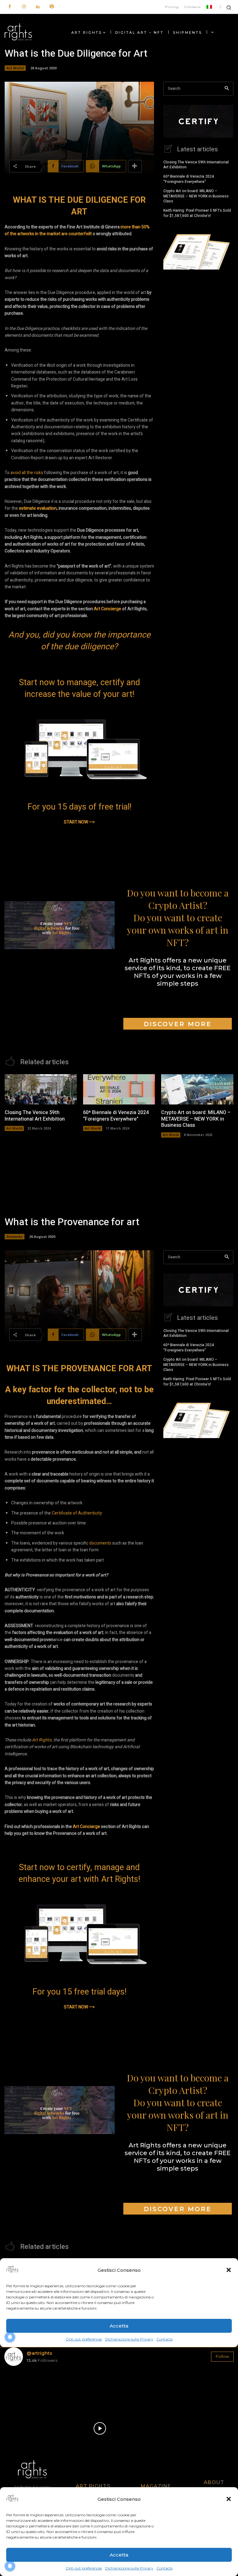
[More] (135, 166)
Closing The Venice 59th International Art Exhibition (196, 165)
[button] (229, 2499)
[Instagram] (24, 7)
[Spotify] (52, 7)
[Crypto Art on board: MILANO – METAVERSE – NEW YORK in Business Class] (197, 1089)
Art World (15, 68)
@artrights (39, 2353)
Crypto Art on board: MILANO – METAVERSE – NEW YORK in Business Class (196, 196)
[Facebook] (10, 7)
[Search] (227, 89)
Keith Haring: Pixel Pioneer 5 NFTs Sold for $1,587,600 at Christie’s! (197, 213)
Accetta (119, 2555)
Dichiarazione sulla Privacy (129, 2568)
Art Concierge (108, 609)
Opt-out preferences (84, 2568)
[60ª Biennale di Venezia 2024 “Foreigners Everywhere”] (119, 1089)
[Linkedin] (38, 7)
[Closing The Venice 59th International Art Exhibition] (41, 1089)
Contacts (165, 2568)
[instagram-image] (23, 2389)
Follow (222, 2356)
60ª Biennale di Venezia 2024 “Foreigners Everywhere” (189, 179)
